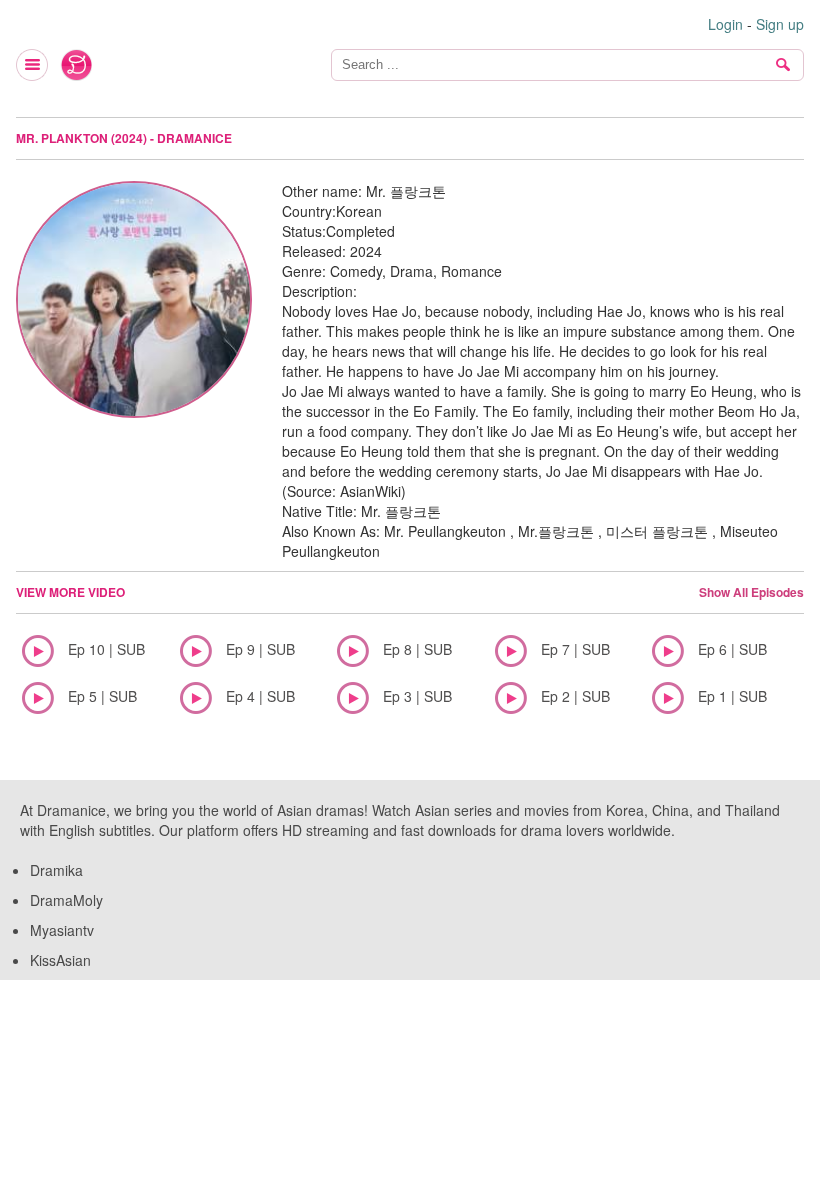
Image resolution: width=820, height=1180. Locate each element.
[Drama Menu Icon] (33, 65)
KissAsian (60, 960)
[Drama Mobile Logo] (77, 65)
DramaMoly (66, 900)
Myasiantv (62, 930)
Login (725, 24)
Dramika (56, 870)
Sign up (780, 24)
